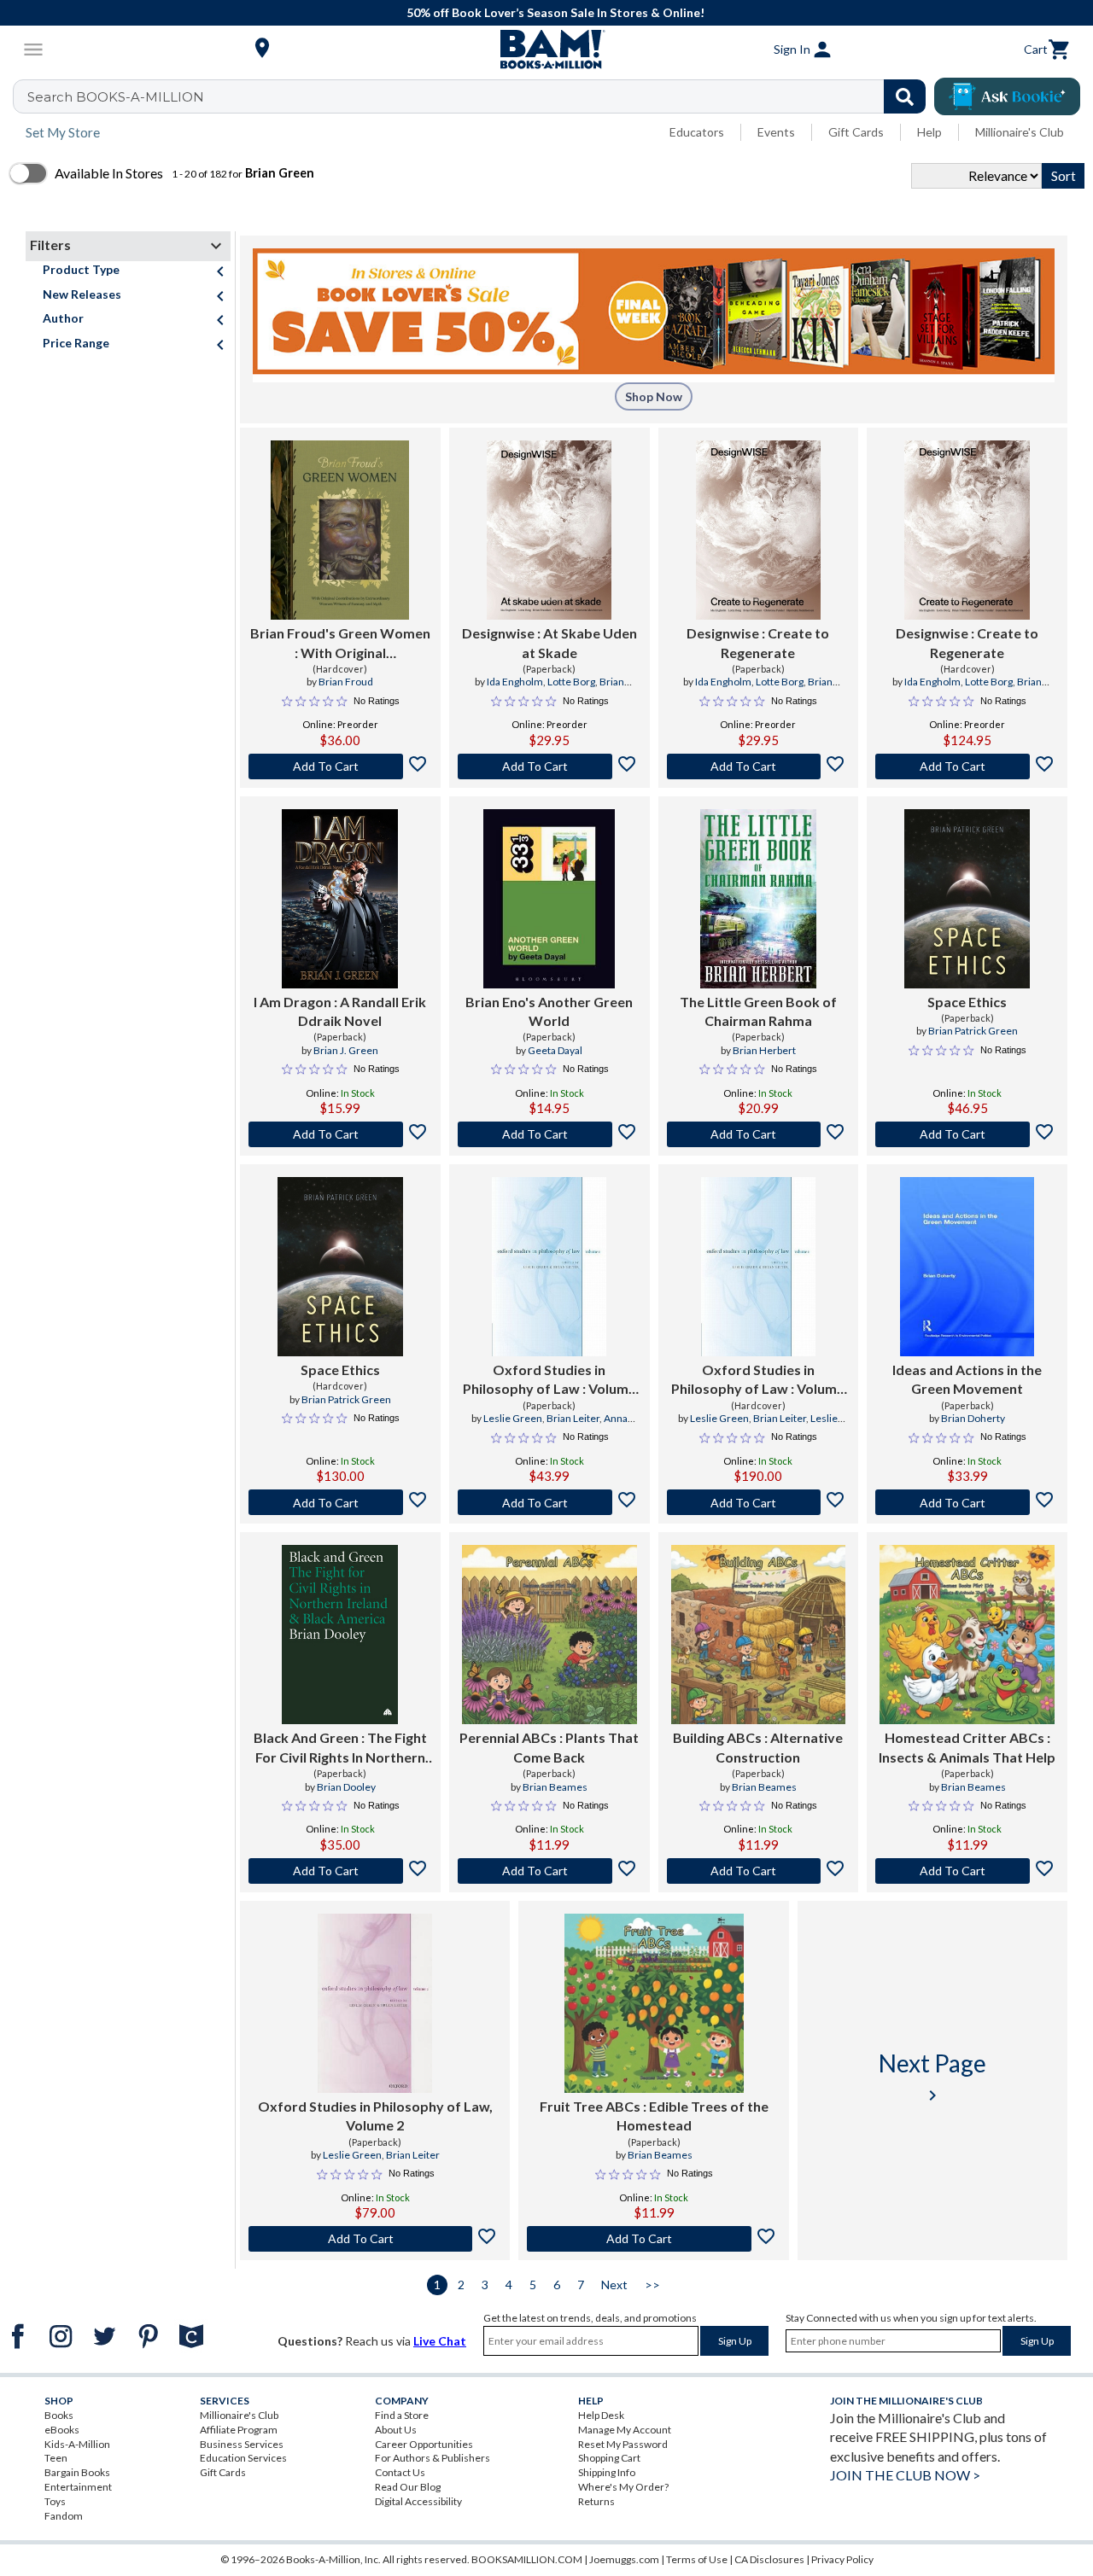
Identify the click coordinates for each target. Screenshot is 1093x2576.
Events (776, 132)
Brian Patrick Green (973, 1031)
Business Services (242, 2444)
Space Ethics (967, 1002)
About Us (396, 2430)
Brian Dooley (346, 1787)
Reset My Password (623, 2444)
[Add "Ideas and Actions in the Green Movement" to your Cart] (967, 1502)
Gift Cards (856, 132)
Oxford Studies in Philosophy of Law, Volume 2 (375, 2116)
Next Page (932, 2077)
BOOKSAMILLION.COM (527, 2559)
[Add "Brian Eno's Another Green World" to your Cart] (549, 1134)
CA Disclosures (769, 2559)
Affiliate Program (239, 2430)
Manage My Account (625, 2430)
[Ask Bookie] (1007, 96)
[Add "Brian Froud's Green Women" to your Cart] (340, 766)
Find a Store (402, 2415)
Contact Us (400, 2472)
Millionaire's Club (1020, 132)
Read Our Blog (408, 2487)
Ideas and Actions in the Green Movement (967, 1379)
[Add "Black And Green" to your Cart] (340, 1871)
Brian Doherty (973, 1418)
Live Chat (440, 2341)
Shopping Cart (609, 2458)
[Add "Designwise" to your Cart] (549, 766)
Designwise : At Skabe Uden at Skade (549, 642)
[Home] (546, 50)
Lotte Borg (571, 682)
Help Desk (601, 2415)
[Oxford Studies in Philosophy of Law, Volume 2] (375, 2003)
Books (59, 2415)
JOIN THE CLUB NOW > (905, 2475)
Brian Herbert (764, 1050)
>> (652, 2285)
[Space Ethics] (967, 899)
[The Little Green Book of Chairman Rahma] (758, 899)
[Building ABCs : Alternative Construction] (759, 1635)
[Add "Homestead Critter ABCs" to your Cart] (967, 1871)
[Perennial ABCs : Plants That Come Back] (549, 1635)
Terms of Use (697, 2559)
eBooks (62, 2430)
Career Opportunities (424, 2444)
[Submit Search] (905, 96)
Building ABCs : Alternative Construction (758, 1747)
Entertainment (78, 2487)
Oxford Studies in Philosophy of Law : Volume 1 (549, 1380)
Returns (596, 2501)
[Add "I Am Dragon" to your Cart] (340, 1134)
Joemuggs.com (624, 2559)
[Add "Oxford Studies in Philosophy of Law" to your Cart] (549, 1502)
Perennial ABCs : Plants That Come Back (549, 1747)
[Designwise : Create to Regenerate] (759, 530)
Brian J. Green (346, 1050)
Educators (697, 132)
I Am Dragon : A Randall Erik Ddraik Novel (340, 1011)
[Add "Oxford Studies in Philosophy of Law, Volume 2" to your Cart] (375, 2239)
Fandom (64, 2516)
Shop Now (654, 396)
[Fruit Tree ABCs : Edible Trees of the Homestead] (654, 2003)
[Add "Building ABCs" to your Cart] (759, 1871)
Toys (55, 2501)
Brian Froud (346, 682)
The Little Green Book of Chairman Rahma (758, 1011)
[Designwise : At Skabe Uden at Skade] (549, 530)
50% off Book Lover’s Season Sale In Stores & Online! (555, 12)
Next (614, 2285)
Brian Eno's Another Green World (549, 1011)
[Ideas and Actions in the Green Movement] (967, 1267)
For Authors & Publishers (433, 2458)
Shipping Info (607, 2472)
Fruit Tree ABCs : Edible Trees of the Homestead (654, 2116)
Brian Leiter (573, 1418)
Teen (56, 2458)
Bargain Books (77, 2472)
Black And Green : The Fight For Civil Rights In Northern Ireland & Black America (340, 1748)
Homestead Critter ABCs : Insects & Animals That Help (967, 1747)
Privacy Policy (842, 2559)
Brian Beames (555, 1787)
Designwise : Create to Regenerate (758, 642)
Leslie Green (513, 1418)
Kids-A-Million (77, 2444)
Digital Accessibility (418, 2501)
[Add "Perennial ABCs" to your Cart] (549, 1871)
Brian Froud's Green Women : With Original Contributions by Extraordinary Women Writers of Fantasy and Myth (340, 644)
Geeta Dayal (555, 1050)
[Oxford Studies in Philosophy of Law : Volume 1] (549, 1267)
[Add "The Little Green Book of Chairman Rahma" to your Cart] (759, 1134)
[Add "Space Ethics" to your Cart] (967, 1134)
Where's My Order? (623, 2487)
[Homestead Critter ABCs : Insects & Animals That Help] (967, 1635)
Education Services (243, 2458)
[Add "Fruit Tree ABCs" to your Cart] (653, 2239)
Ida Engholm (515, 682)
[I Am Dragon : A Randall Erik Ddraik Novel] (340, 899)
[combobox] (480, 96)
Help (929, 132)
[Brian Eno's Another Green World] (549, 899)
